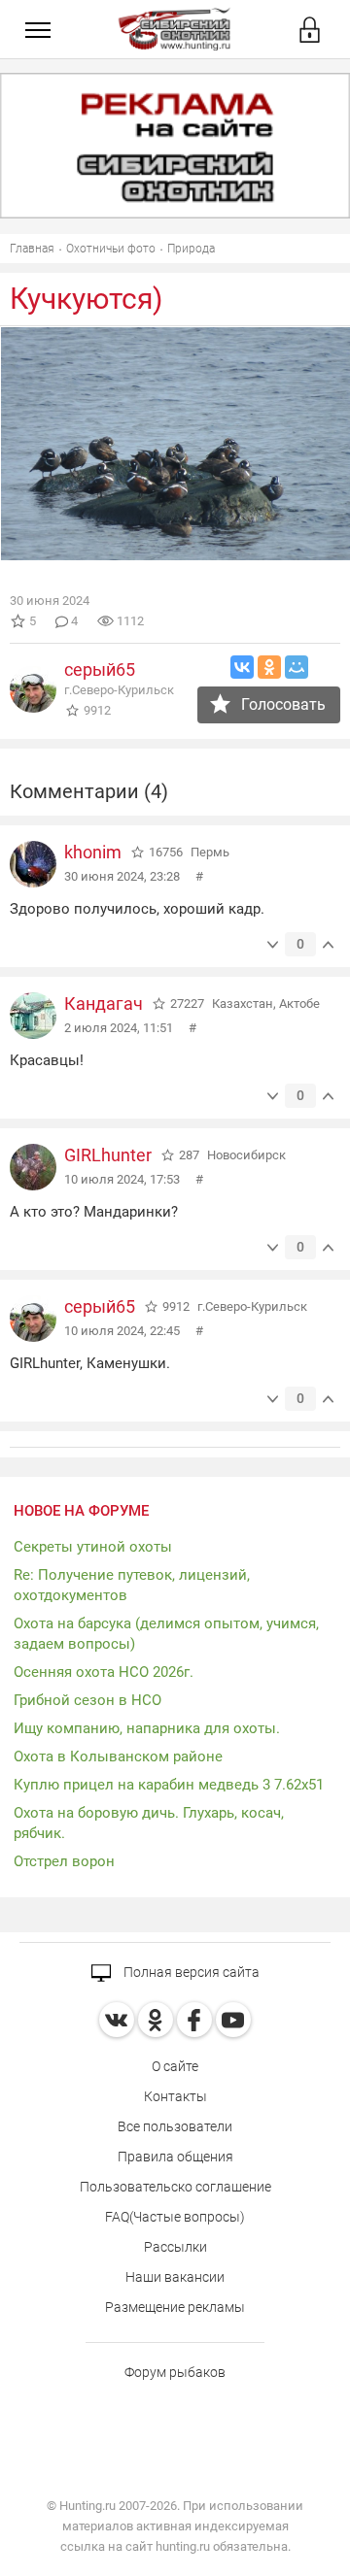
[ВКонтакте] (242, 667)
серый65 (100, 669)
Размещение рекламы (175, 2307)
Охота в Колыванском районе (118, 1756)
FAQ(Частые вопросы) (175, 2217)
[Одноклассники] (269, 667)
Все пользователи (175, 2126)
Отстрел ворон (64, 1861)
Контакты (175, 2096)
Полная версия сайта (190, 1972)
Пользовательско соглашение (175, 2187)
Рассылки (175, 2247)
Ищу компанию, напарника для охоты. (147, 1728)
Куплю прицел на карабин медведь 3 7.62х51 (169, 1785)
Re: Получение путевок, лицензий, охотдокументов (132, 1585)
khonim (93, 852)
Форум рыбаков (175, 2372)
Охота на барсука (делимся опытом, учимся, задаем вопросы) (166, 1634)
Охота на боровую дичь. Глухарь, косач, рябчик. (149, 1823)
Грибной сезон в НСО (87, 1700)
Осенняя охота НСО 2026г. (104, 1672)
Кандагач (104, 1004)
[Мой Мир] (297, 667)
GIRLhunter (108, 1155)
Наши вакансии (175, 2277)
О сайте (175, 2066)
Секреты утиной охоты (93, 1547)
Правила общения (175, 2157)
